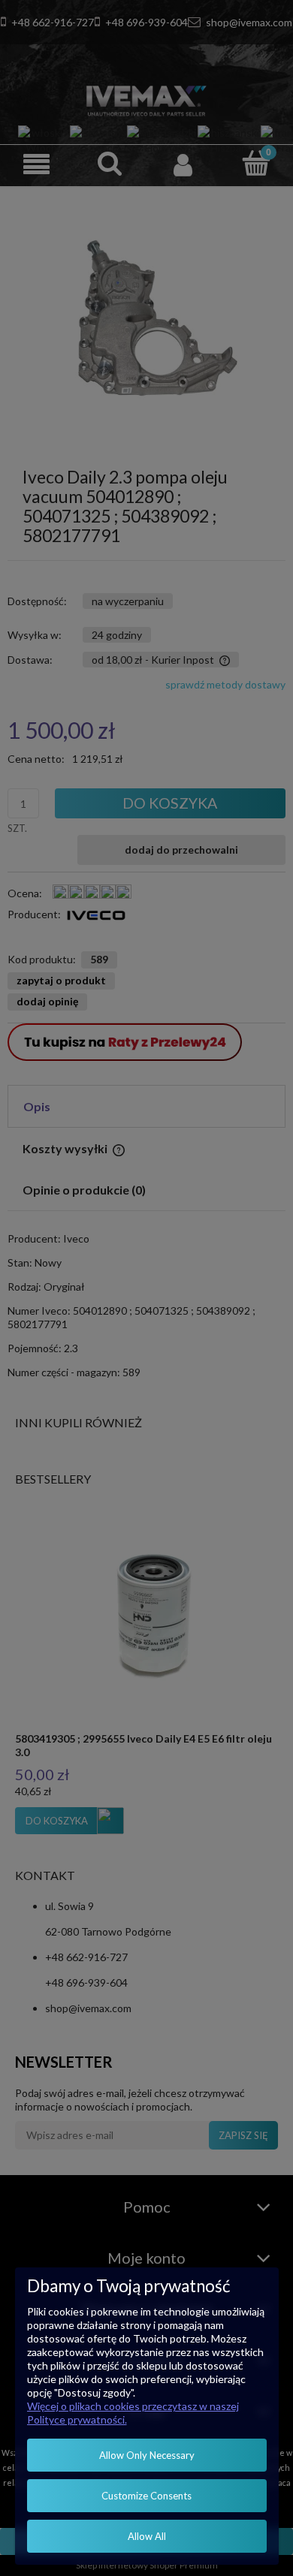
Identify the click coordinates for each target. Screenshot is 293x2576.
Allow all (147, 2536)
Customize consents (146, 2496)
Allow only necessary (147, 2455)
